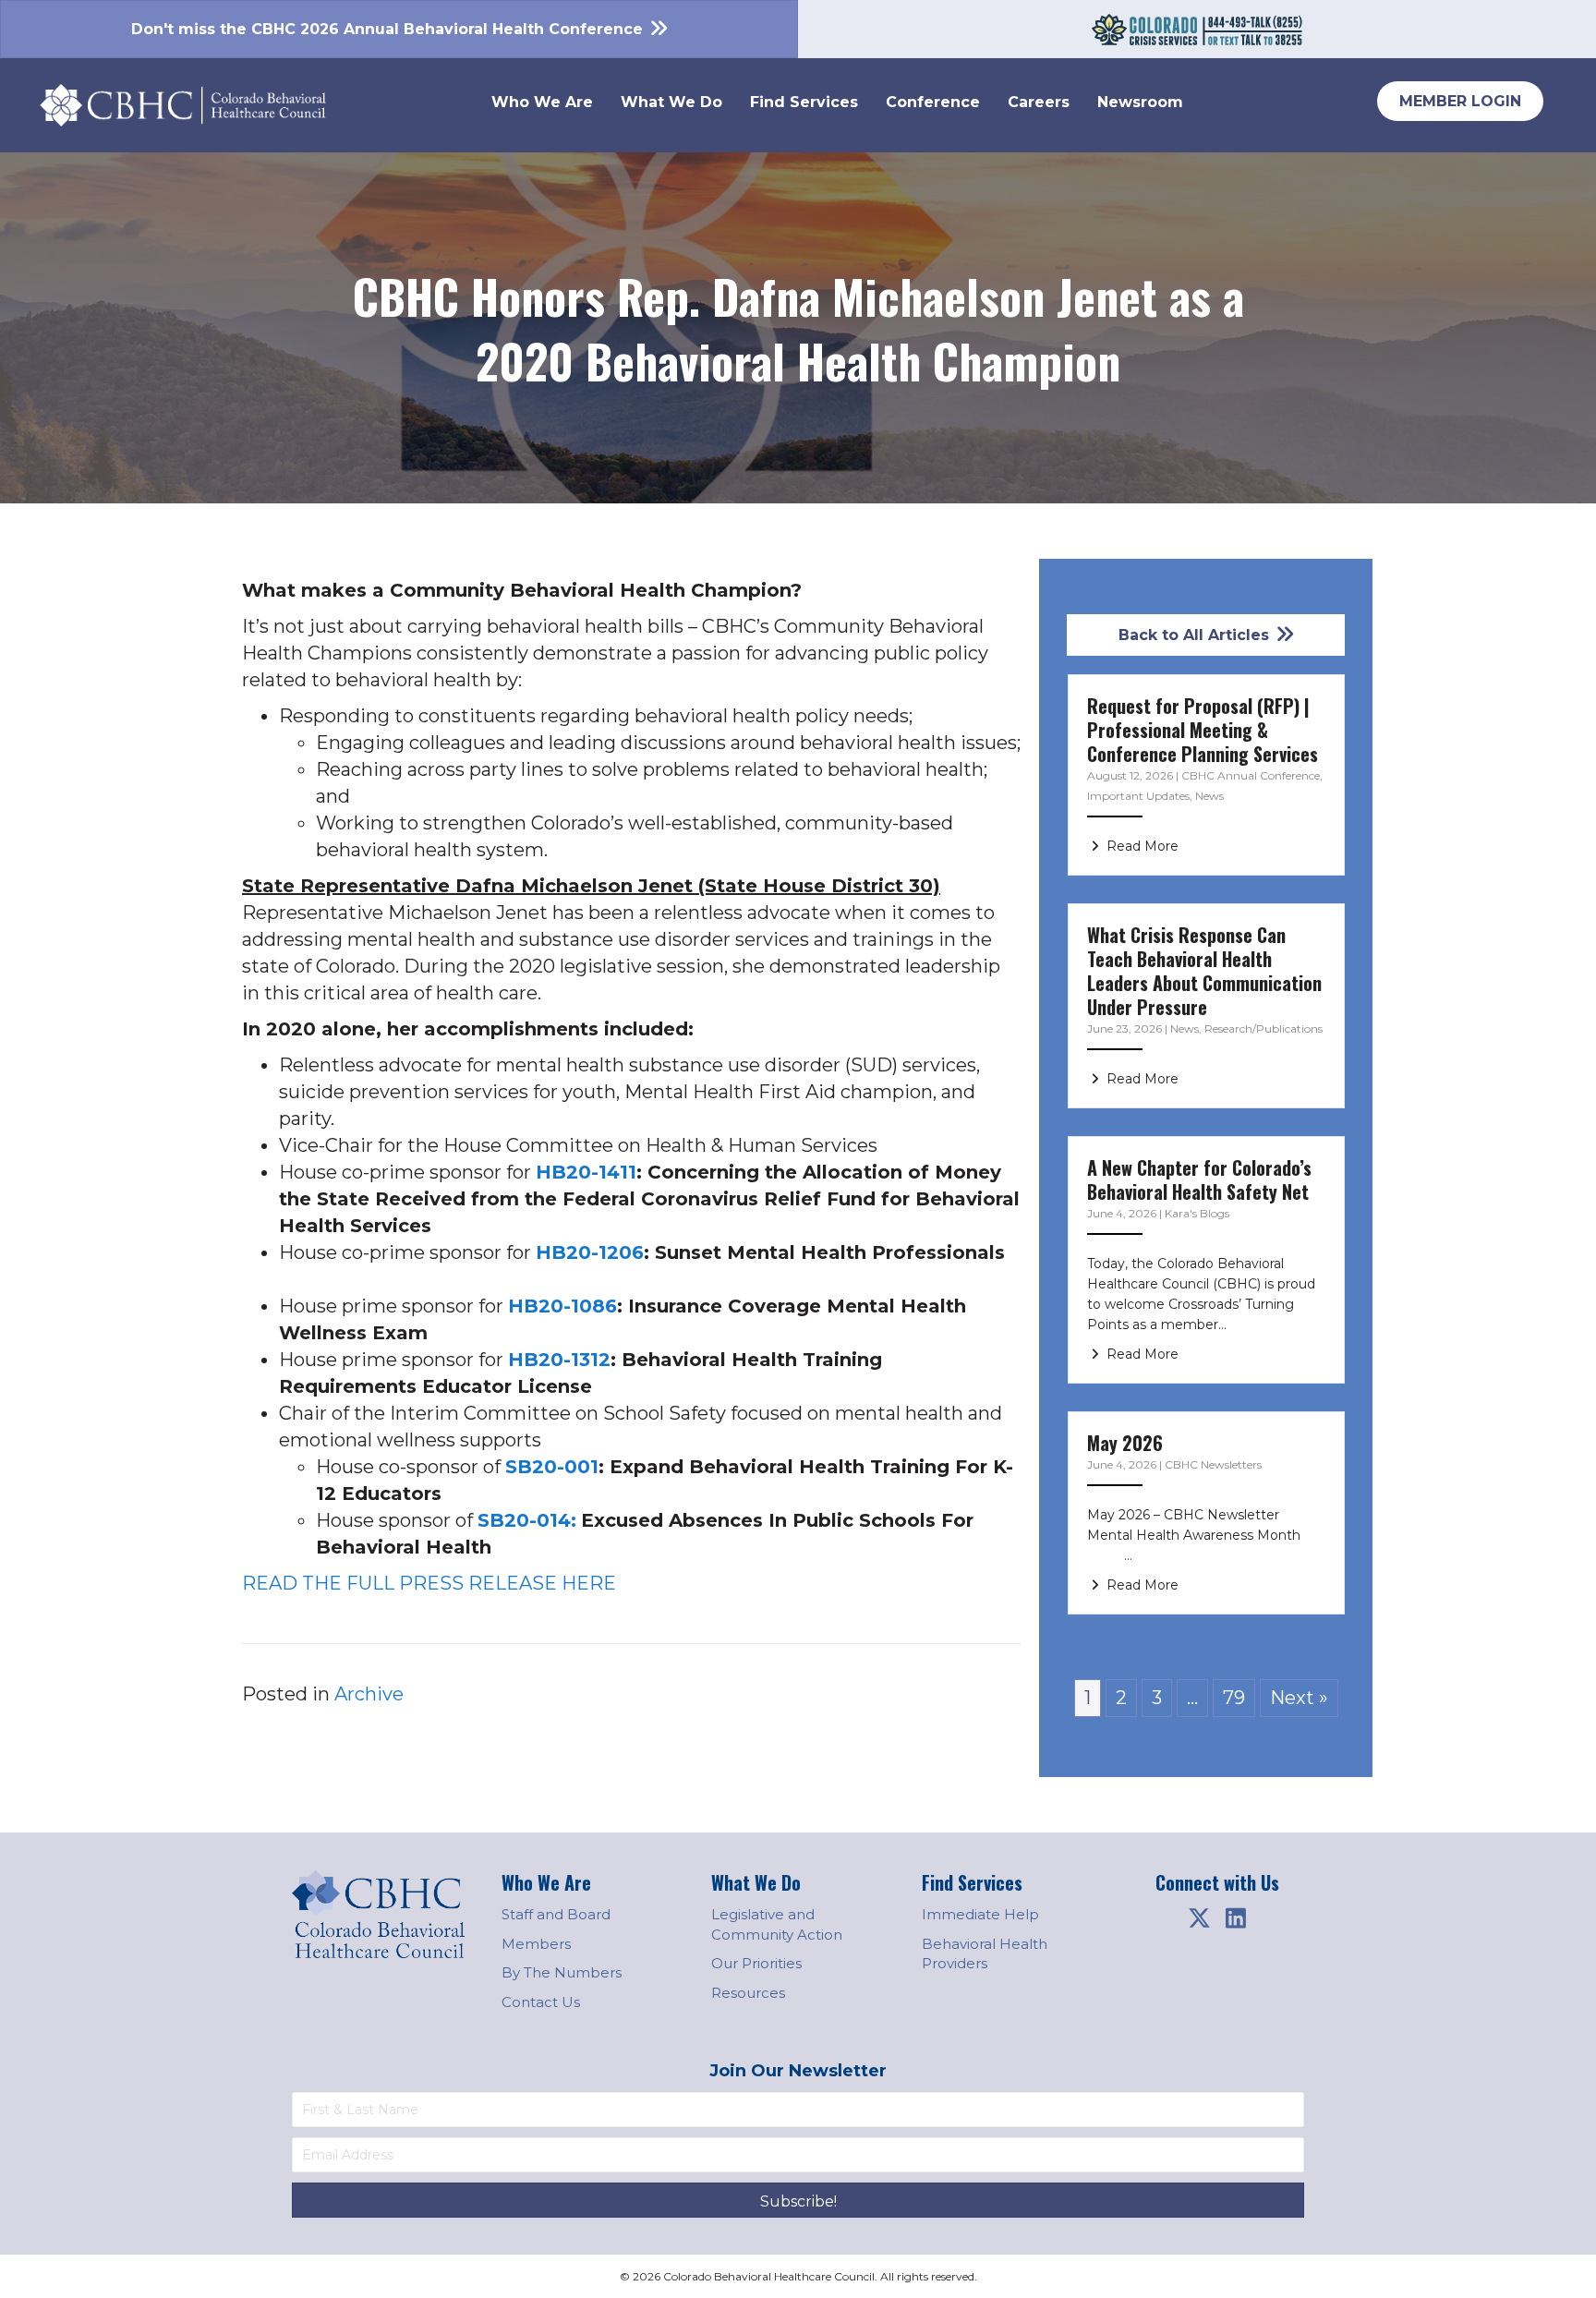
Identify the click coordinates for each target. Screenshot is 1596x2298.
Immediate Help (980, 1914)
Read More (1141, 846)
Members (536, 1944)
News (1209, 796)
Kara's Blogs (1197, 1213)
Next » (1299, 1698)
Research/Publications (1263, 1028)
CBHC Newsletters (1213, 1464)
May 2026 (1125, 1443)
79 (1234, 1698)
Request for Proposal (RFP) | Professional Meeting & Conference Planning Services (1203, 730)
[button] (1199, 1918)
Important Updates (1138, 796)
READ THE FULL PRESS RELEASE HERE (429, 1583)
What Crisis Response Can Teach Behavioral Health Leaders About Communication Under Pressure (1204, 971)
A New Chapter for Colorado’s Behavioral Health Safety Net (1199, 1179)
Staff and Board (556, 1914)
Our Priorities (756, 1963)
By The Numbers (562, 1972)
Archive (369, 1694)
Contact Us (541, 2002)
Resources (748, 1993)
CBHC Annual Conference (1251, 775)
